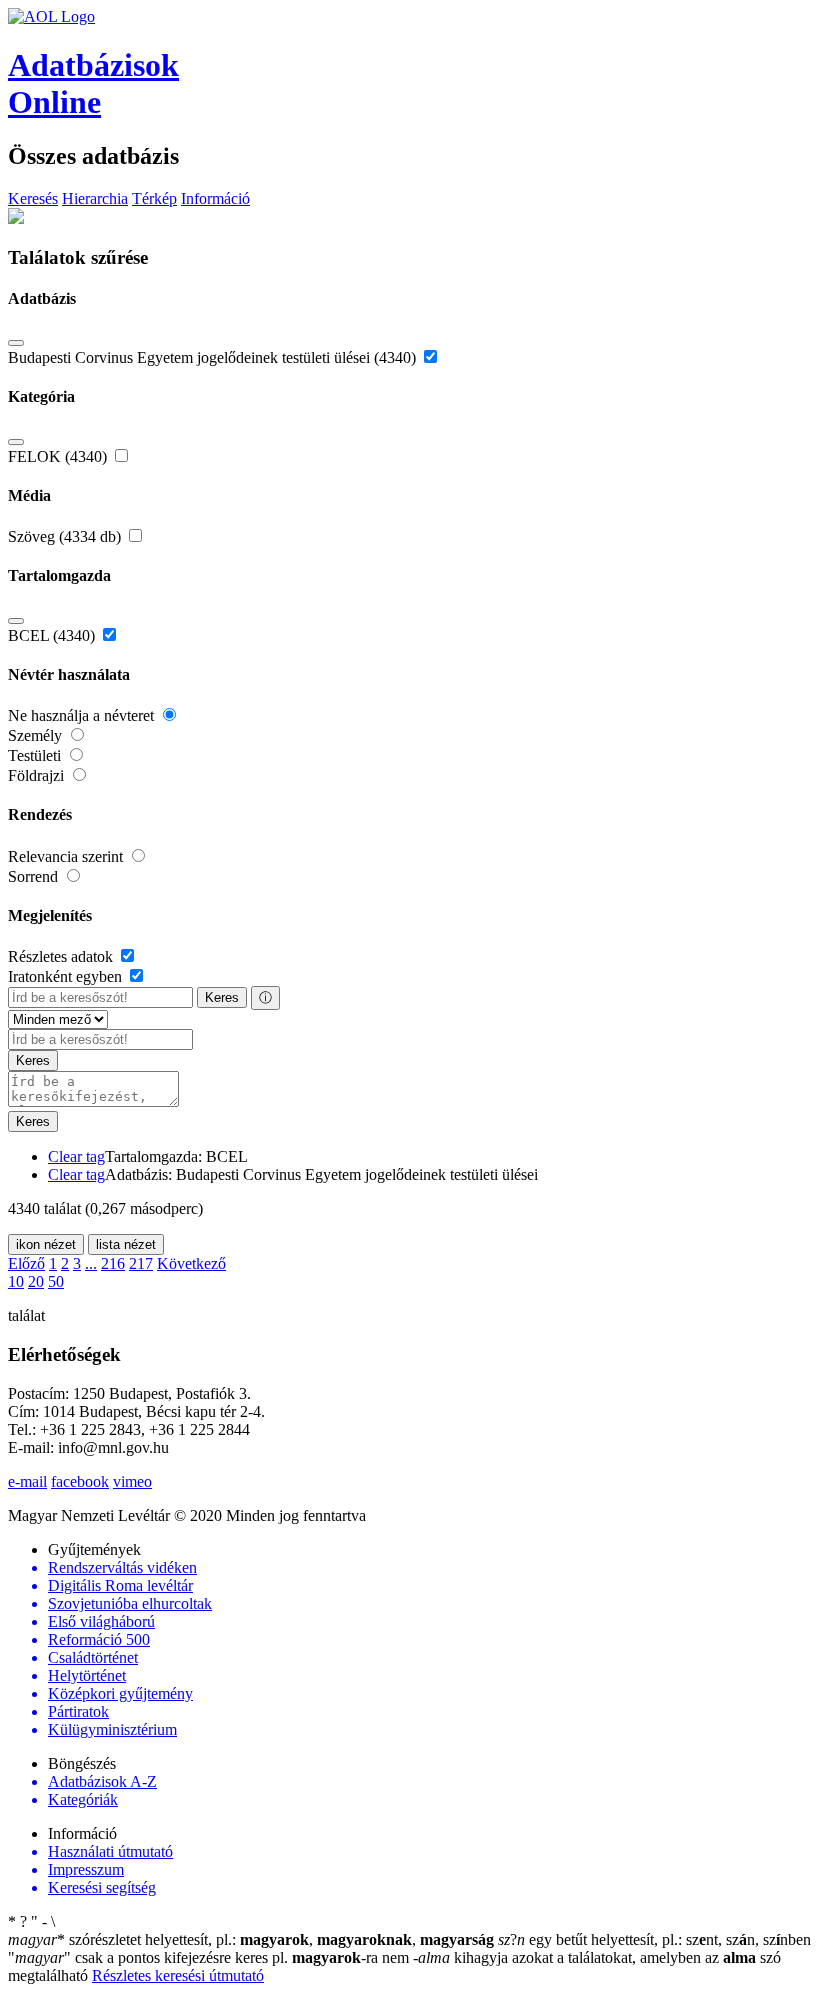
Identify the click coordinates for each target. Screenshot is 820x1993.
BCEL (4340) (53, 635)
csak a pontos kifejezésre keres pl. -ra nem (210, 1957)
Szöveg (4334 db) (66, 536)
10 (16, 1281)
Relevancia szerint (67, 856)
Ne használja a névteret (83, 715)
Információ (215, 198)
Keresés (33, 198)
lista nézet (126, 1244)
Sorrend (35, 876)
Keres (222, 997)
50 (56, 1281)
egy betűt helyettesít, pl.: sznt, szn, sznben (654, 1939)
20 (36, 1281)
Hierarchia (95, 198)
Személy (37, 735)
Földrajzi (38, 775)
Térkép (154, 198)
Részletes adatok (62, 956)
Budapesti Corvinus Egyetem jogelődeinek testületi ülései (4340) (214, 357)
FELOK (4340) (59, 456)
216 (113, 1263)
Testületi (36, 755)
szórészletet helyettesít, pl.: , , (251, 1939)
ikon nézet (46, 1244)
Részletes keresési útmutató (178, 1975)
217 (141, 1263)
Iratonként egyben (67, 976)
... (91, 1263)
